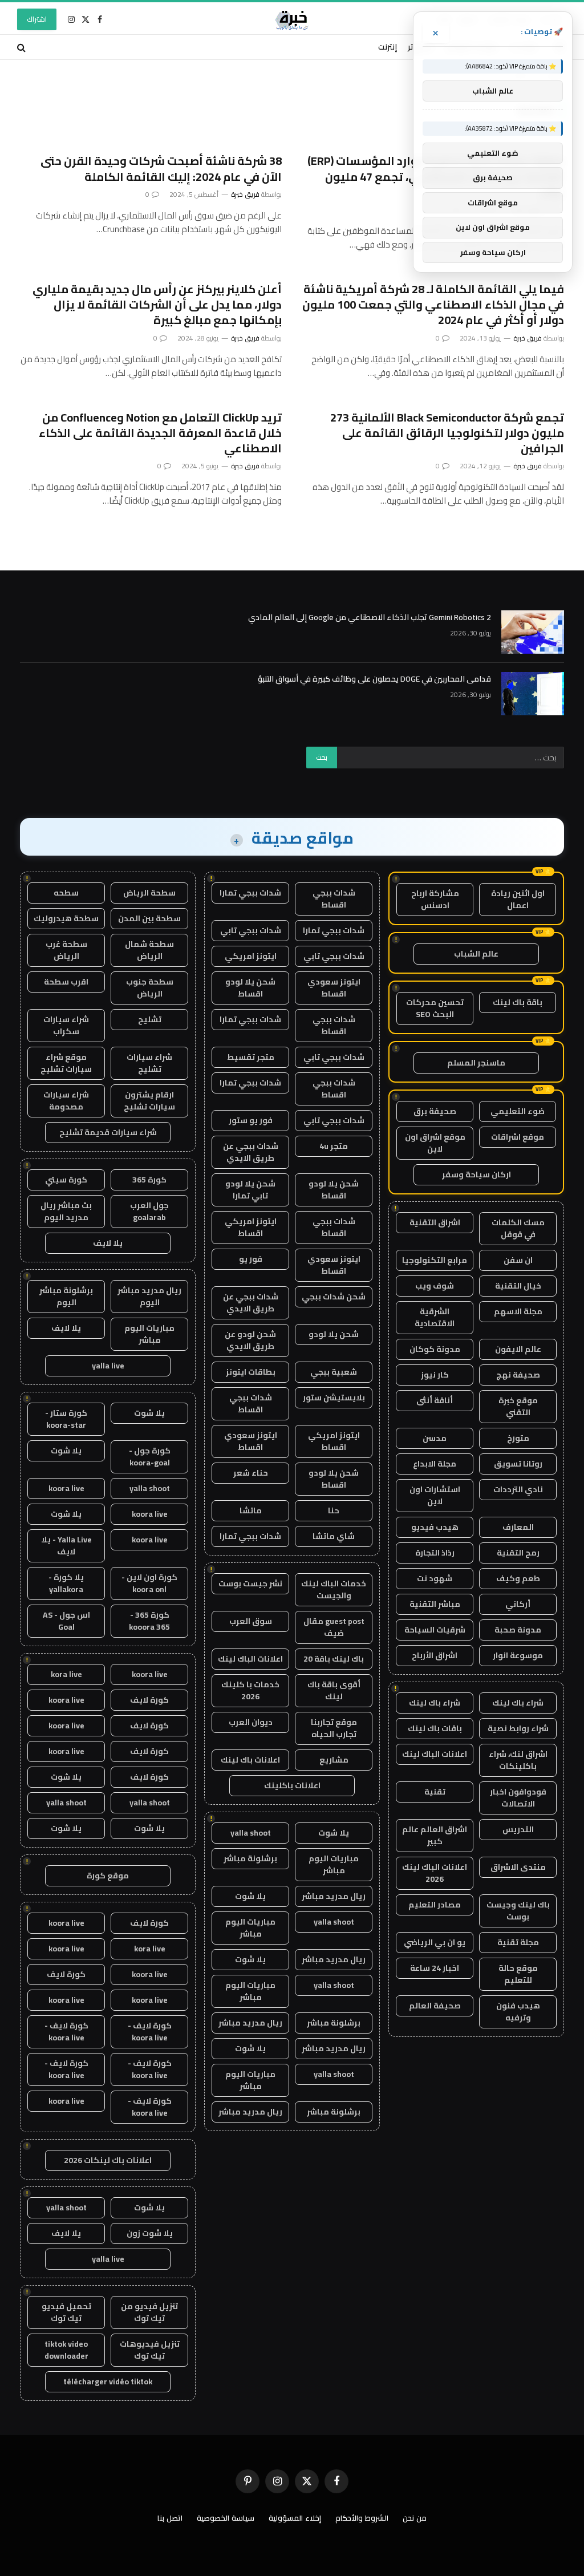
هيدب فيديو (435, 1527)
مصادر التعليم (435, 1905)
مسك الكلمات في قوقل (518, 1228)
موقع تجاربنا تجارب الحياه (334, 1728)
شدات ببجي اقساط (334, 899)
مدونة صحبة (518, 1630)
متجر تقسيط (251, 1057)
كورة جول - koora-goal (150, 1457)
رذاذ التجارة (435, 1553)
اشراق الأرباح (435, 1655)
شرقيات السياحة (435, 1630)
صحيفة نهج (518, 1375)
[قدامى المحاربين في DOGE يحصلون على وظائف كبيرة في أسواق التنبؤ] (533, 694)
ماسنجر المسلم (476, 1063)
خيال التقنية (518, 1286)
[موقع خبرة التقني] (292, 19)
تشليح (150, 1019)
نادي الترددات (518, 1489)
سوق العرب (251, 1621)
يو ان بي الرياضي (435, 1942)
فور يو (251, 1259)
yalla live (108, 1366)
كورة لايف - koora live (150, 2032)
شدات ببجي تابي (251, 930)
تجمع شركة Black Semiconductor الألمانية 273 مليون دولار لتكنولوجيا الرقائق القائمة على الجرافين (447, 433)
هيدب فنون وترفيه (518, 2012)
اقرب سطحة (66, 982)
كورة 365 (149, 1180)
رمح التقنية (518, 1553)
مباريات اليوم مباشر (334, 1864)
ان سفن (518, 1260)
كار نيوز (435, 1375)
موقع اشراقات (518, 1137)
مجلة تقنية (518, 1942)
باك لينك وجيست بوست (518, 1911)
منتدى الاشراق (518, 1867)
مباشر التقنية (435, 1604)
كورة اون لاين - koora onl (149, 1583)
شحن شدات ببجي (334, 1297)
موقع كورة (108, 1876)
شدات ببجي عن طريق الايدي (251, 1152)
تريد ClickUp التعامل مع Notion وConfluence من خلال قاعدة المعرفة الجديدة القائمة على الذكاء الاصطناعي (160, 433)
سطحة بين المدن (149, 918)
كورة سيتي (66, 1180)
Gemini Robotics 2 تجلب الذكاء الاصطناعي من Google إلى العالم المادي (370, 617)
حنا (334, 1510)
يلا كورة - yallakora (66, 1583)
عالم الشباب (476, 954)
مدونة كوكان (435, 1349)
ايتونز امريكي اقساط (251, 1227)
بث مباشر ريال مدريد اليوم (66, 1211)
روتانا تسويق (518, 1464)
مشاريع (334, 1760)
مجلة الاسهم (518, 1311)
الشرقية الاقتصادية (435, 1317)
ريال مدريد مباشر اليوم (149, 1296)
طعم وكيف (518, 1578)
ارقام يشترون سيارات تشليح (149, 1101)
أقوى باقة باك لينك (334, 1690)
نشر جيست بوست (250, 1583)
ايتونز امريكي (251, 956)
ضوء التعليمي (518, 1111)
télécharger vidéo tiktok (108, 2381)
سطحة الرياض (149, 893)
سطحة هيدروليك (66, 918)
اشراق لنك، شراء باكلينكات (518, 1760)
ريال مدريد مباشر (334, 1896)
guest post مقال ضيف (334, 1627)
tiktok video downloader (66, 2350)
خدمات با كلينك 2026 (250, 1690)
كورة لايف (149, 1700)
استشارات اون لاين (435, 1495)
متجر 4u (334, 1146)
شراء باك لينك (518, 1703)
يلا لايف (108, 1243)
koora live (66, 1488)
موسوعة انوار (518, 1655)
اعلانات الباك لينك (435, 1754)
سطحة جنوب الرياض (150, 988)
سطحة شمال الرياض (149, 950)
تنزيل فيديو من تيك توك (149, 2312)
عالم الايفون (518, 1349)
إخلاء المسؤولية (295, 2518)
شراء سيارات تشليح (149, 1063)
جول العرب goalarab (149, 1211)
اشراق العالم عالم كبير (435, 1835)
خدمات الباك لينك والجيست (334, 1589)
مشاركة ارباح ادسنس (435, 899)
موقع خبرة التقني (518, 1406)
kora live (66, 1674)
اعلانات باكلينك (292, 1785)
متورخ (518, 1438)
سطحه (66, 893)
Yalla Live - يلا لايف (66, 1546)
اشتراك (37, 19)
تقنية (435, 1792)
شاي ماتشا (334, 1536)
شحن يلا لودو (334, 1334)
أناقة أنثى (435, 1400)
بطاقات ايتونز (251, 1372)
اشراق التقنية (435, 1222)
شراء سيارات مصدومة (66, 1101)
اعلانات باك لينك (250, 1760)
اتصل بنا (170, 2518)
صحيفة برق (435, 1111)
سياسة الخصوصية (226, 2518)
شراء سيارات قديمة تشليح (108, 1132)
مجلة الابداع (435, 1464)
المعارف (518, 1527)
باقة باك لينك (518, 1002)
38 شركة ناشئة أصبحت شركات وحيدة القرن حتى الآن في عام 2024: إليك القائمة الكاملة (161, 168)
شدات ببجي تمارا (250, 893)
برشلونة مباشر (250, 1858)
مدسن (435, 1438)
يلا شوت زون (150, 2233)
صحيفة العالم (435, 2006)
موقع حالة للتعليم (518, 1974)
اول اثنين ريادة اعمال (518, 899)
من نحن (415, 2518)
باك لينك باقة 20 (334, 1659)
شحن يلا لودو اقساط (250, 988)
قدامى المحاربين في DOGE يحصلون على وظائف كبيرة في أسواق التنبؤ (374, 679)
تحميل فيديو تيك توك (66, 2312)
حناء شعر (251, 1473)
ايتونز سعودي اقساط (334, 988)
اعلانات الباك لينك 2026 (435, 1873)
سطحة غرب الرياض (66, 950)
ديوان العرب (251, 1722)
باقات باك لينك (435, 1728)
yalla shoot (251, 1833)
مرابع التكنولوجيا (435, 1260)
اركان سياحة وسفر (476, 1174)
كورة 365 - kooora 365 (149, 1621)
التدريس (518, 1829)
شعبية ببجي (334, 1372)
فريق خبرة (245, 194)
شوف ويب (435, 1286)
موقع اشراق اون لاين (435, 1143)
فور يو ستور (251, 1120)
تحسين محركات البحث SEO (435, 1008)
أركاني (518, 1604)
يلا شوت (334, 1833)
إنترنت (388, 47)
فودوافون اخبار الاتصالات (518, 1798)
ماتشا (251, 1510)
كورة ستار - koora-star (66, 1419)
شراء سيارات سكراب (66, 1025)
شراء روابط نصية (518, 1728)
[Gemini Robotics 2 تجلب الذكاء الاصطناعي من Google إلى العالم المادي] (533, 632)
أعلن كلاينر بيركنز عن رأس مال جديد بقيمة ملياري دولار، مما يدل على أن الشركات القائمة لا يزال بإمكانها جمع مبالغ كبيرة (157, 305)
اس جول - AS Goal (66, 1621)
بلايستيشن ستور (334, 1398)
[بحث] (23, 47)
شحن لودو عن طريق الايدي (250, 1340)
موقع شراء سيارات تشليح (66, 1063)
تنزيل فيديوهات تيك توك (150, 2350)
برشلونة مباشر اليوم (66, 1296)
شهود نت (435, 1578)
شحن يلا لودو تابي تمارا (250, 1190)
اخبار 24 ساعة (435, 1968)
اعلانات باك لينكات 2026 (108, 2160)
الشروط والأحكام (362, 2518)
